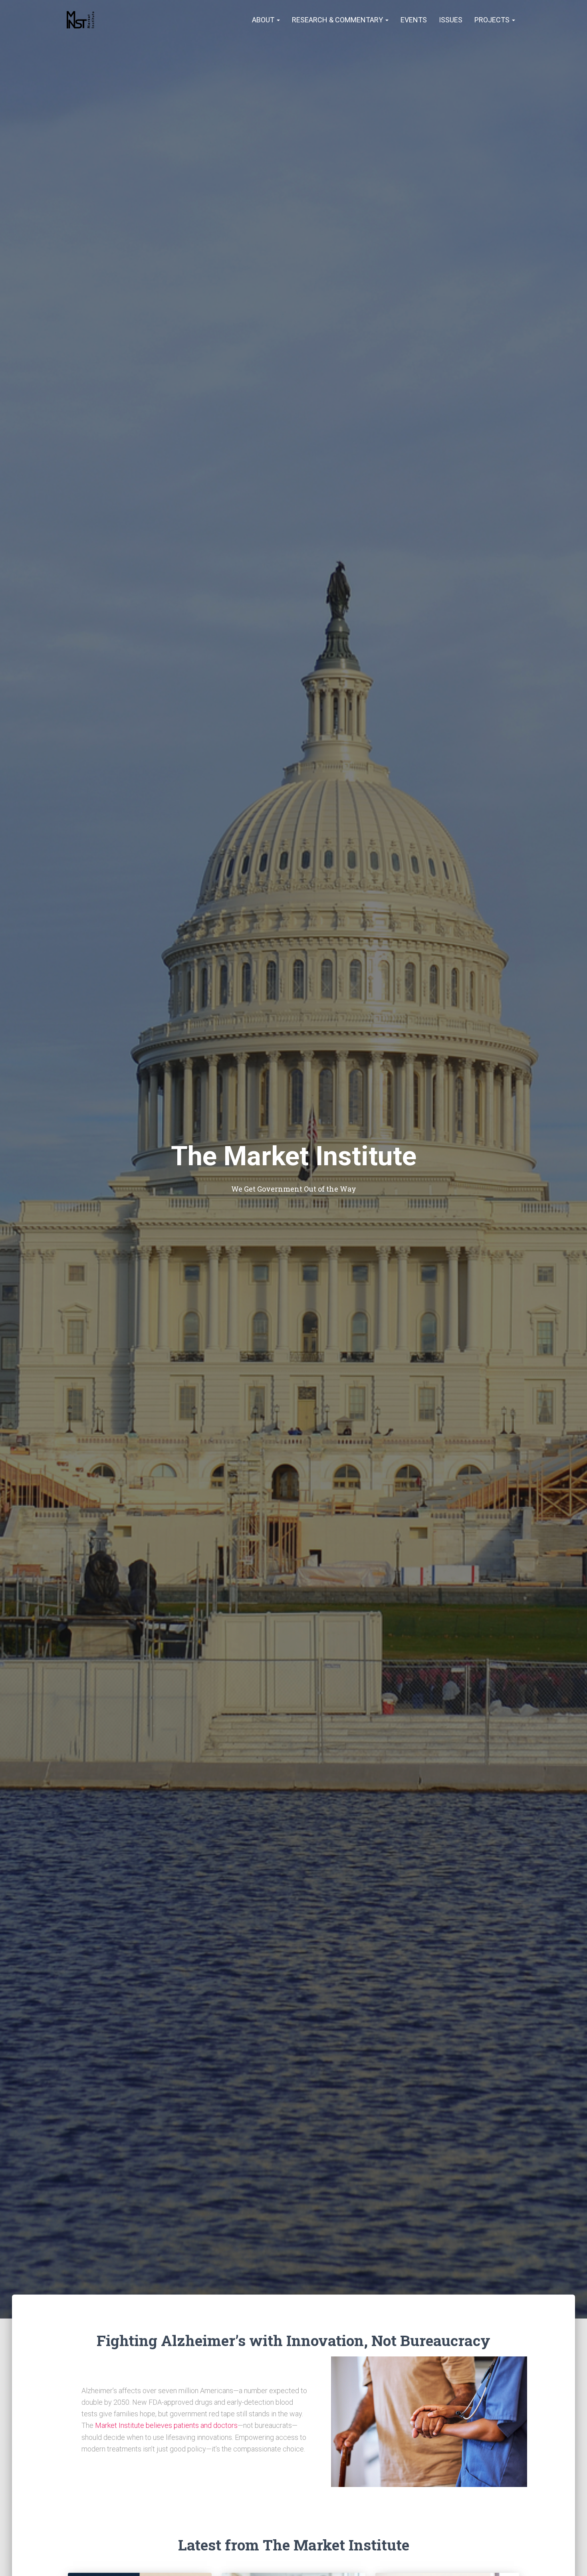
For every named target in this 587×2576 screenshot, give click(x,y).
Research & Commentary (338, 20)
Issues (451, 20)
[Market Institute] (81, 20)
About (264, 20)
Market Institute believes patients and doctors (166, 2425)
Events (414, 20)
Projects (493, 20)
